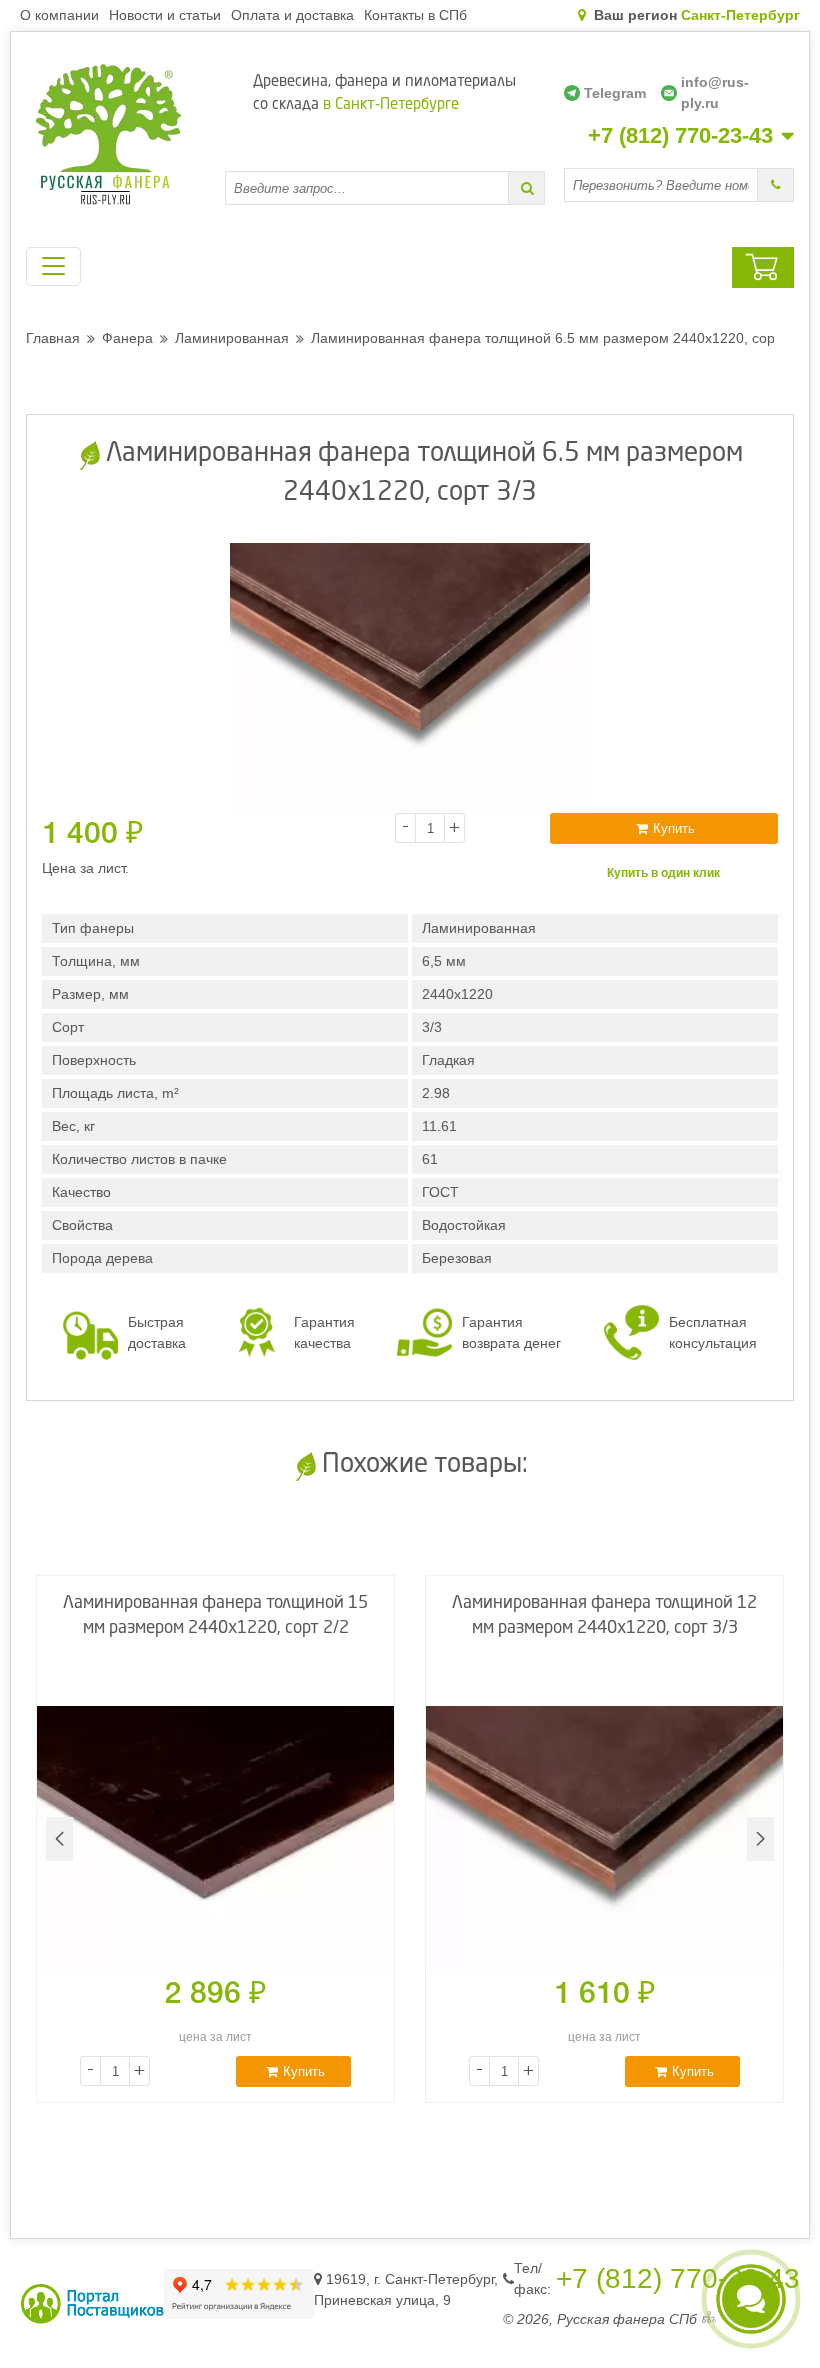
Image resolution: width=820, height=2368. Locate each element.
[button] (760, 1839)
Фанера (127, 338)
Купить (674, 828)
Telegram (615, 93)
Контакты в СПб (415, 15)
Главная (53, 338)
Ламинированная (232, 338)
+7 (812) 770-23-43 (680, 136)
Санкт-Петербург (740, 15)
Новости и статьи (165, 15)
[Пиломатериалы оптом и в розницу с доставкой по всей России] (116, 134)
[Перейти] (527, 188)
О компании (59, 15)
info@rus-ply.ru (715, 92)
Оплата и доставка (292, 15)
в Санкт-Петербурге (391, 105)
